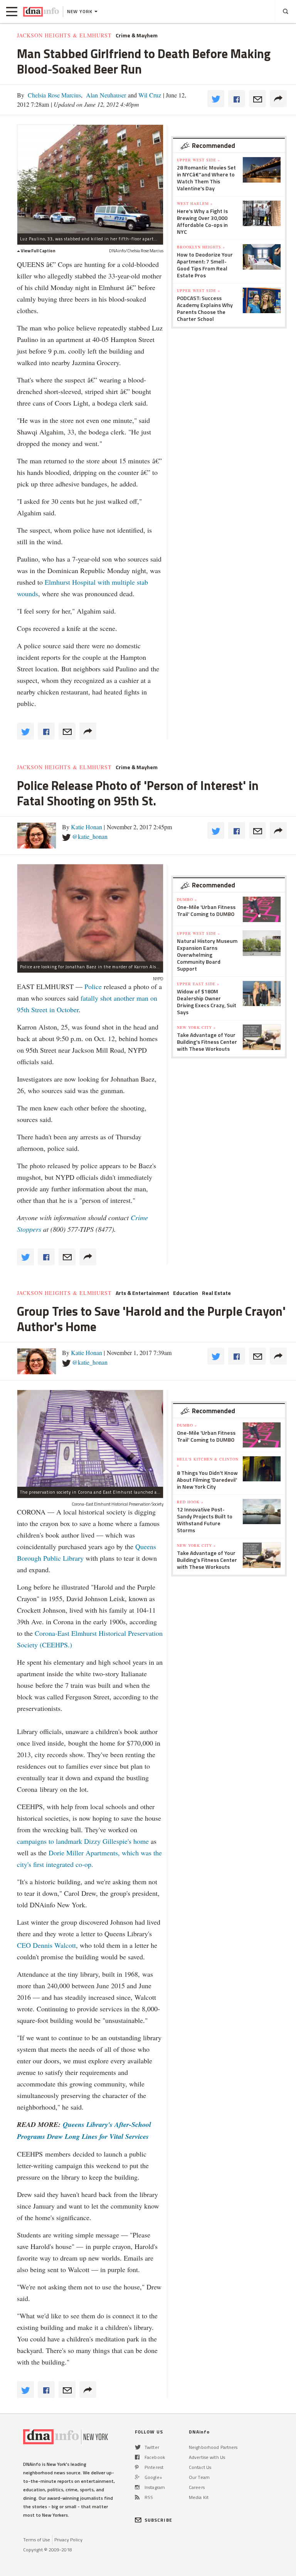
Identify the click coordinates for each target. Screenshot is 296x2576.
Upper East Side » (198, 984)
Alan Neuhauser (105, 95)
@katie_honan (90, 836)
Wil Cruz (149, 95)
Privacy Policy (68, 2540)
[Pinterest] (137, 2467)
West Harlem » (195, 203)
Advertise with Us (207, 2457)
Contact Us (200, 2467)
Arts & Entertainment (142, 1293)
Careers (197, 2487)
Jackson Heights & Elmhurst (64, 35)
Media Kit (199, 2497)
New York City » (196, 1027)
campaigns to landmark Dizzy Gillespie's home (83, 1841)
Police (93, 986)
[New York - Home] (41, 12)
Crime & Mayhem (137, 35)
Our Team (199, 2477)
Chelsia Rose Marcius (54, 95)
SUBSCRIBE (158, 2520)
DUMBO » (187, 899)
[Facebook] (137, 2457)
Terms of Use (37, 2540)
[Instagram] (137, 2487)
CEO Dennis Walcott (46, 1945)
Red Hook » (190, 1502)
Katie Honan (87, 827)
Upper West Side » (198, 160)
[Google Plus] (137, 2477)
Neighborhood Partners (213, 2447)
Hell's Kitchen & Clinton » (208, 1462)
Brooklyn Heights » (201, 247)
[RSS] (137, 2497)
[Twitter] (138, 2447)
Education (186, 1293)
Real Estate (216, 1293)
